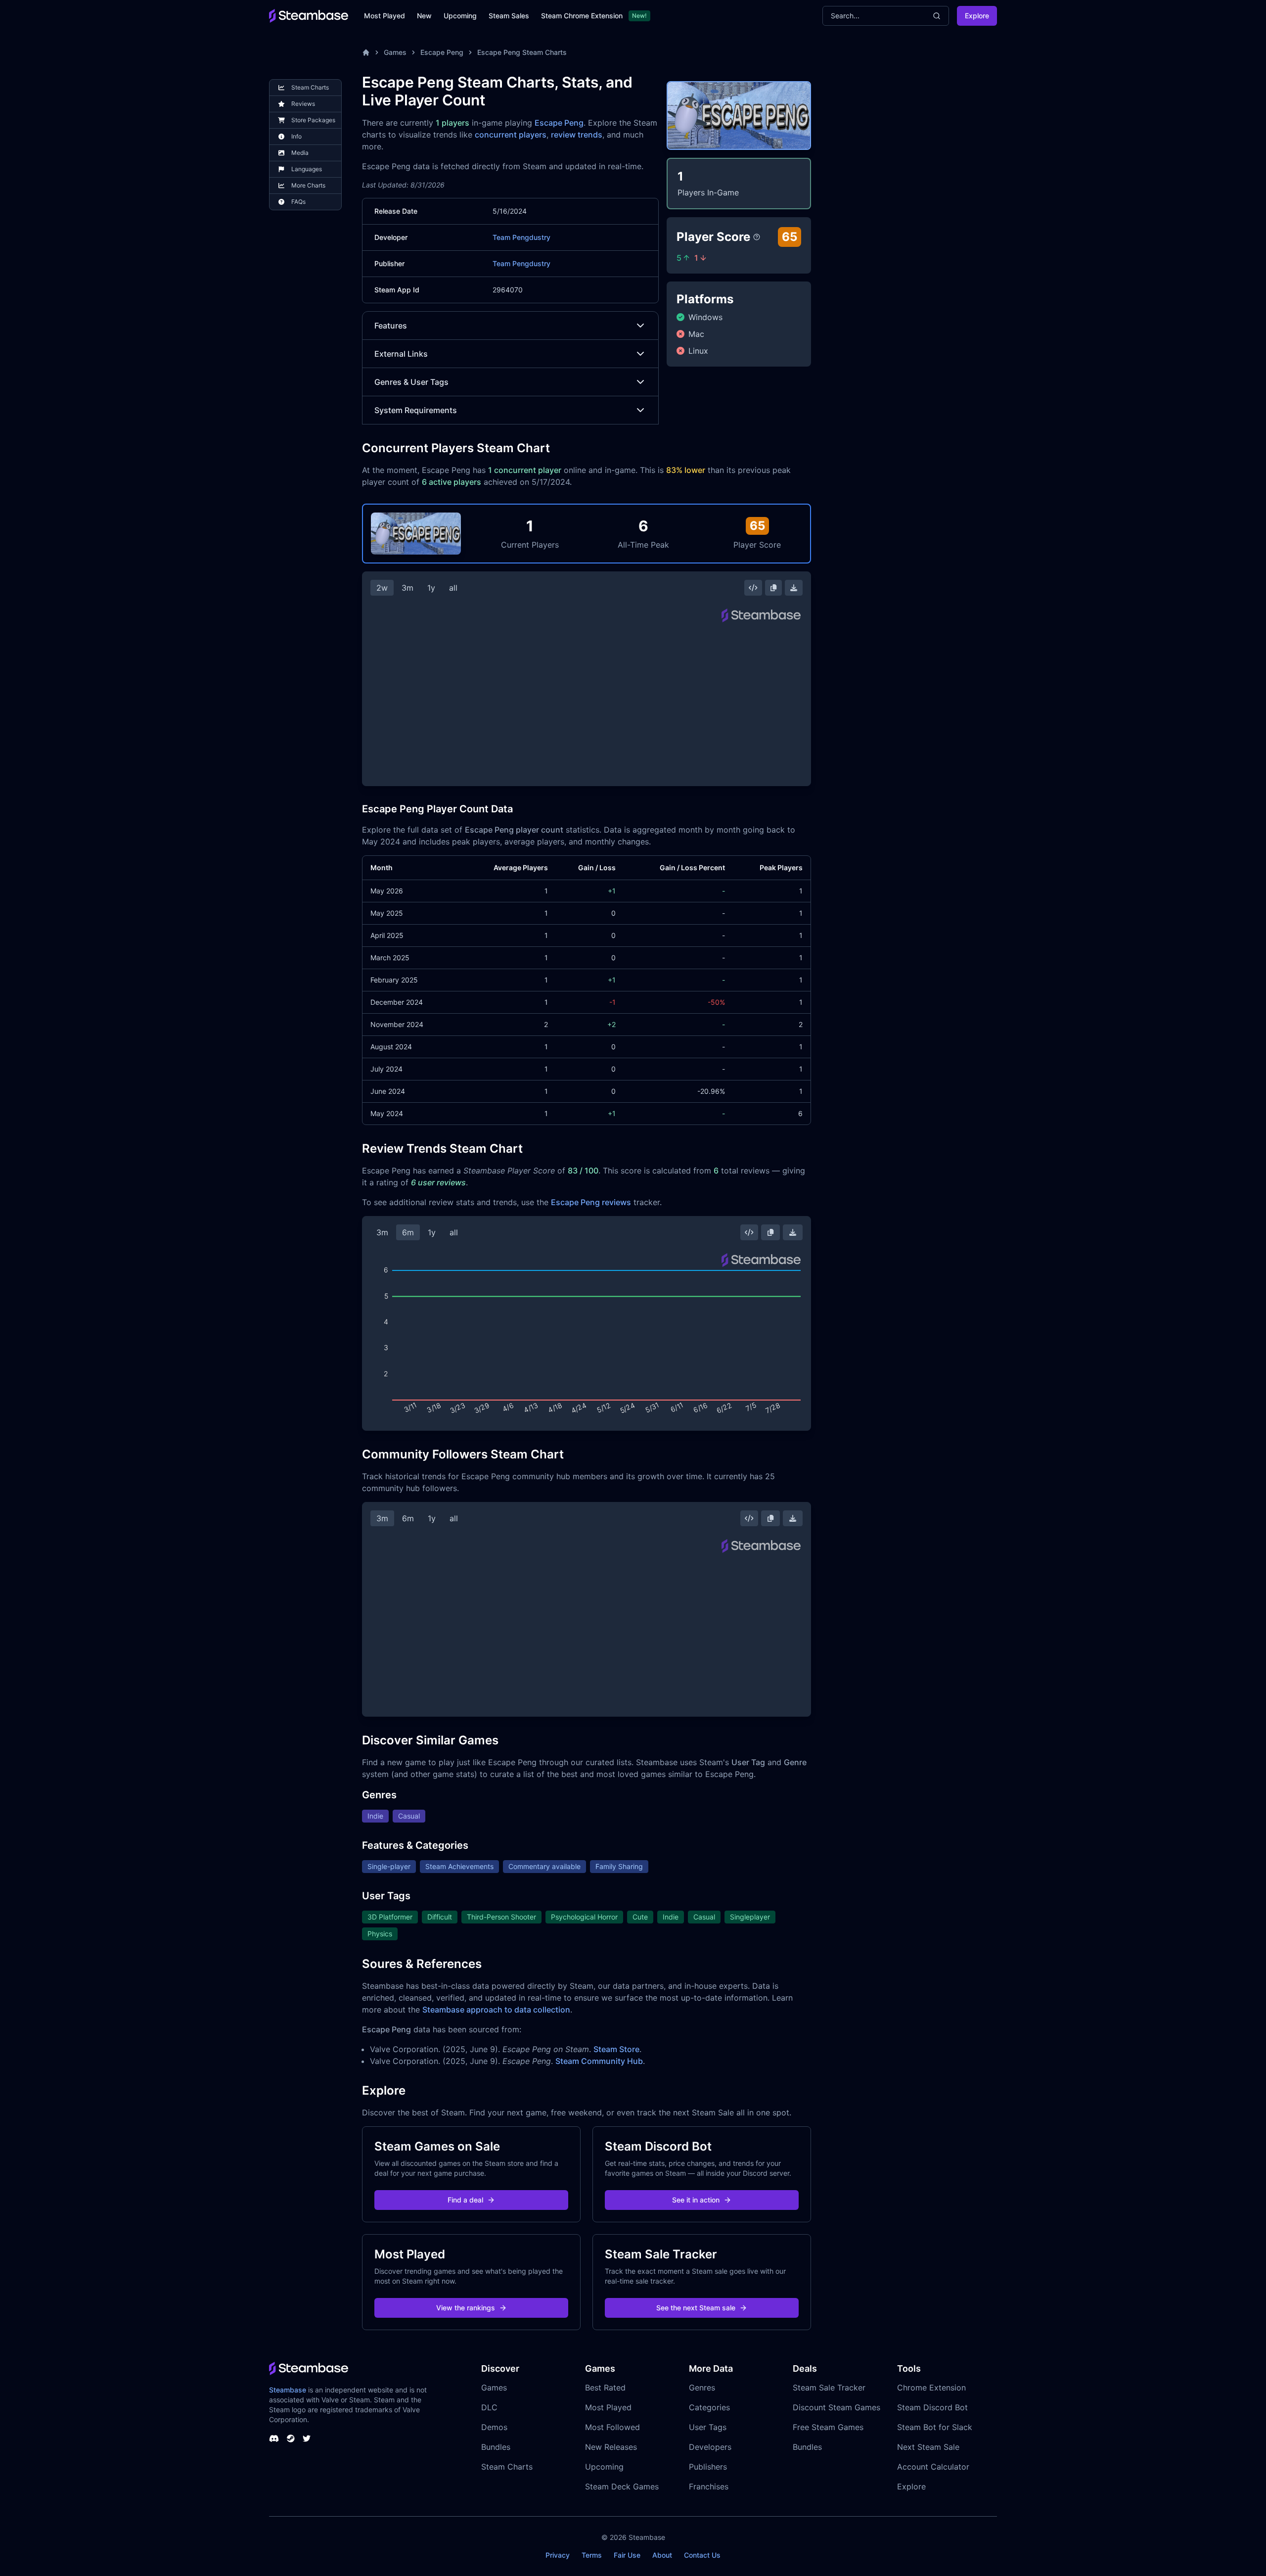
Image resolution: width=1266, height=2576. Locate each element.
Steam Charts (507, 2467)
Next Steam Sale (928, 2447)
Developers (710, 2447)
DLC (489, 2407)
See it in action (696, 2200)
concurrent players (511, 135)
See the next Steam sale (696, 2308)
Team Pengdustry (521, 237)
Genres (702, 2388)
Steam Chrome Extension (582, 16)
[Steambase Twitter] (307, 2438)
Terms (592, 2555)
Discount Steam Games (836, 2407)
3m (407, 588)
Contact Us (702, 2555)
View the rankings (466, 2308)
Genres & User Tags (411, 382)
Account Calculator (933, 2467)
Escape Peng (442, 52)
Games (395, 52)
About (662, 2555)
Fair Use (627, 2555)
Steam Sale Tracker (829, 2388)
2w (382, 588)
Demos (494, 2427)
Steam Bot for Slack (935, 2427)
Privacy (558, 2555)
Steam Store (616, 2049)
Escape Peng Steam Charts (522, 52)
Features (391, 326)
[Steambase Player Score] (757, 237)
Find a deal (465, 2200)
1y (431, 588)
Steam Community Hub (599, 2061)
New (424, 16)
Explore (977, 16)
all (453, 588)
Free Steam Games (828, 2427)
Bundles (496, 2447)
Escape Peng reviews (591, 1202)
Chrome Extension (931, 2388)
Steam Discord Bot (932, 2407)
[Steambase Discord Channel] (274, 2438)
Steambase (288, 2390)
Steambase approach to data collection (496, 2010)
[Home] (366, 52)
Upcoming (460, 16)
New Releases (611, 2447)
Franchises (709, 2486)
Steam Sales (509, 16)
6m (408, 1232)
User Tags (708, 2427)
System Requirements (416, 410)
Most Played (384, 16)
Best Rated (605, 2388)
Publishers (708, 2467)
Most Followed (612, 2427)
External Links (401, 354)
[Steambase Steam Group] (291, 2438)
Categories (709, 2407)
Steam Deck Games (622, 2486)
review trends (577, 135)
